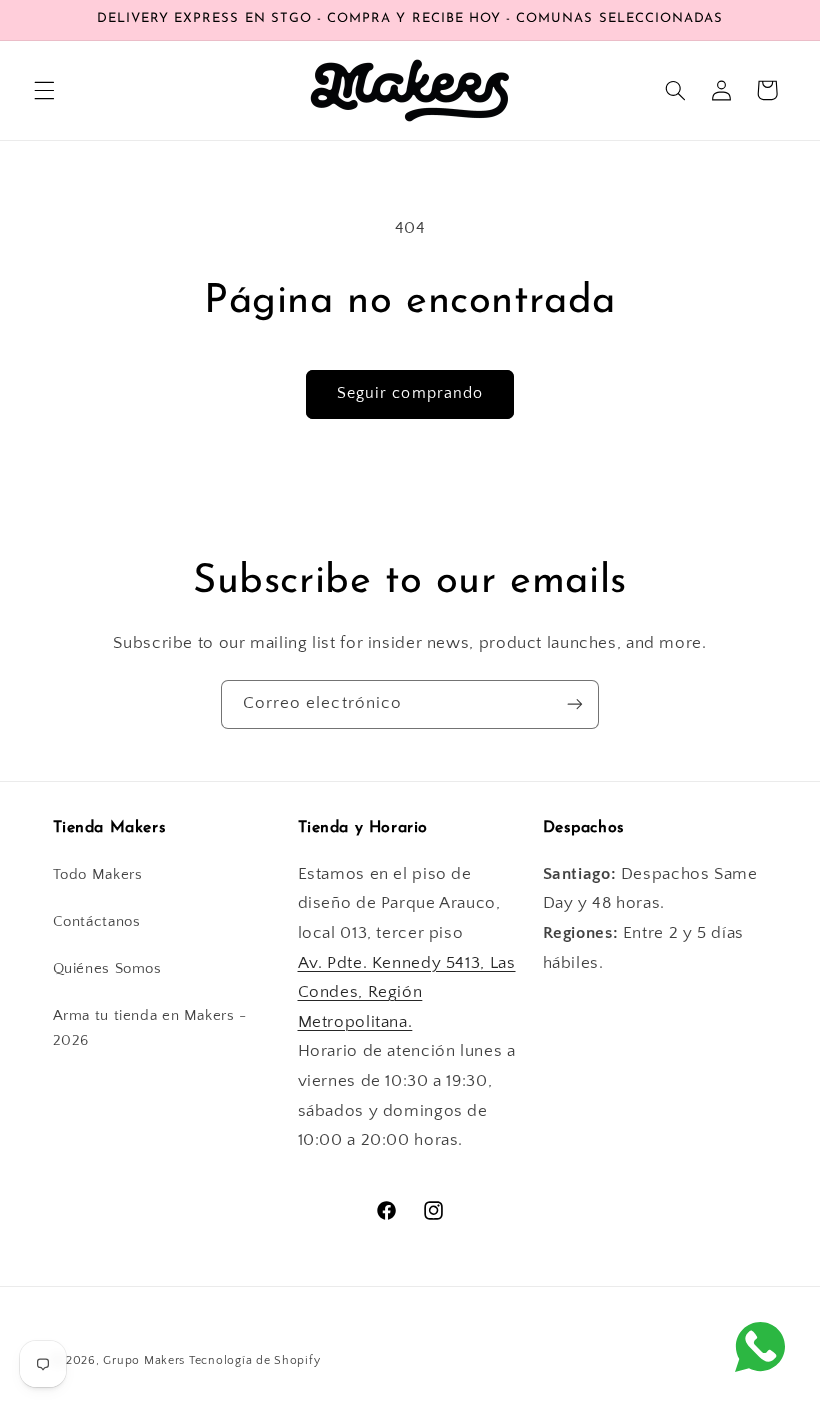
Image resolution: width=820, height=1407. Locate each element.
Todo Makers (98, 875)
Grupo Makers (144, 1360)
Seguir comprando (410, 393)
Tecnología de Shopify (254, 1360)
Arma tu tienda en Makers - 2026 (150, 1029)
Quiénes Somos (107, 969)
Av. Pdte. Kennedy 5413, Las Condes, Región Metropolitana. (407, 992)
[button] (44, 90)
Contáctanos (97, 922)
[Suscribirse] (575, 704)
